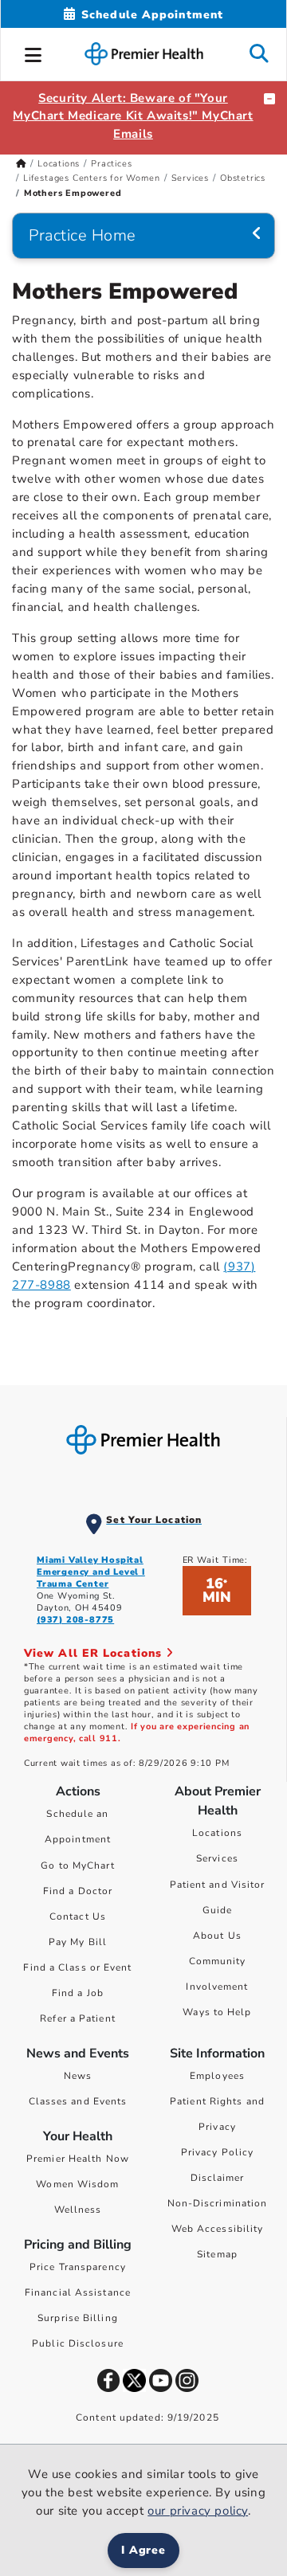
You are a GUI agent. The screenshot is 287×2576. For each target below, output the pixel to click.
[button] (33, 53)
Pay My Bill (78, 1942)
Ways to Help (217, 2012)
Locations (59, 164)
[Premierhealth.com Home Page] (21, 164)
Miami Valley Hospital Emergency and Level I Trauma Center (91, 1572)
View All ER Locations (95, 1653)
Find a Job (78, 1993)
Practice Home (83, 235)
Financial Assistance (78, 2292)
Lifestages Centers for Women (91, 178)
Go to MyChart (77, 1865)
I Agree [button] (144, 2550)
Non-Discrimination (218, 2203)
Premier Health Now (78, 2159)
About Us (217, 1936)
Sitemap (217, 2254)
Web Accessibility (218, 2229)
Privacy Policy (217, 2152)
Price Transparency (78, 2267)
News (78, 2076)
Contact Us (78, 1916)
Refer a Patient (78, 2018)
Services (190, 178)
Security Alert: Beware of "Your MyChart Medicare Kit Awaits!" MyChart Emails (133, 116)
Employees (217, 2076)
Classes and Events (78, 2101)
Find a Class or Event (77, 1967)
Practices (111, 164)
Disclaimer (218, 2178)
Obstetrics (243, 178)
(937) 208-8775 (75, 1620)
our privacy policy (198, 2511)
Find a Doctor (78, 1891)
